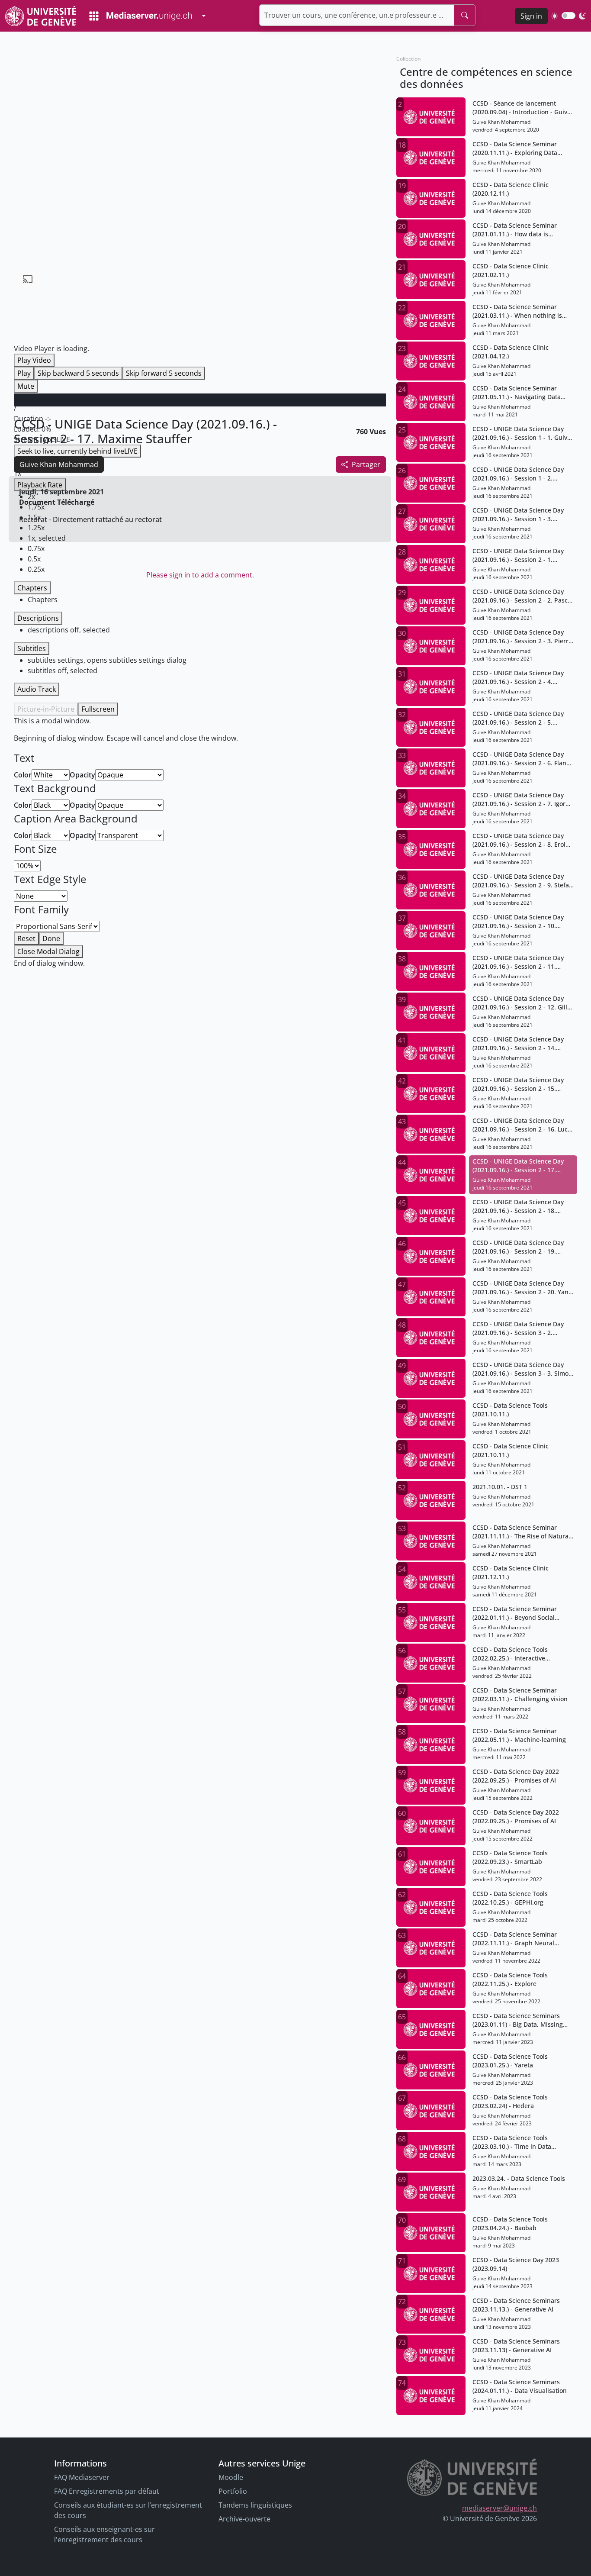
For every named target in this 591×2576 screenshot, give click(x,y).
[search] (465, 15)
